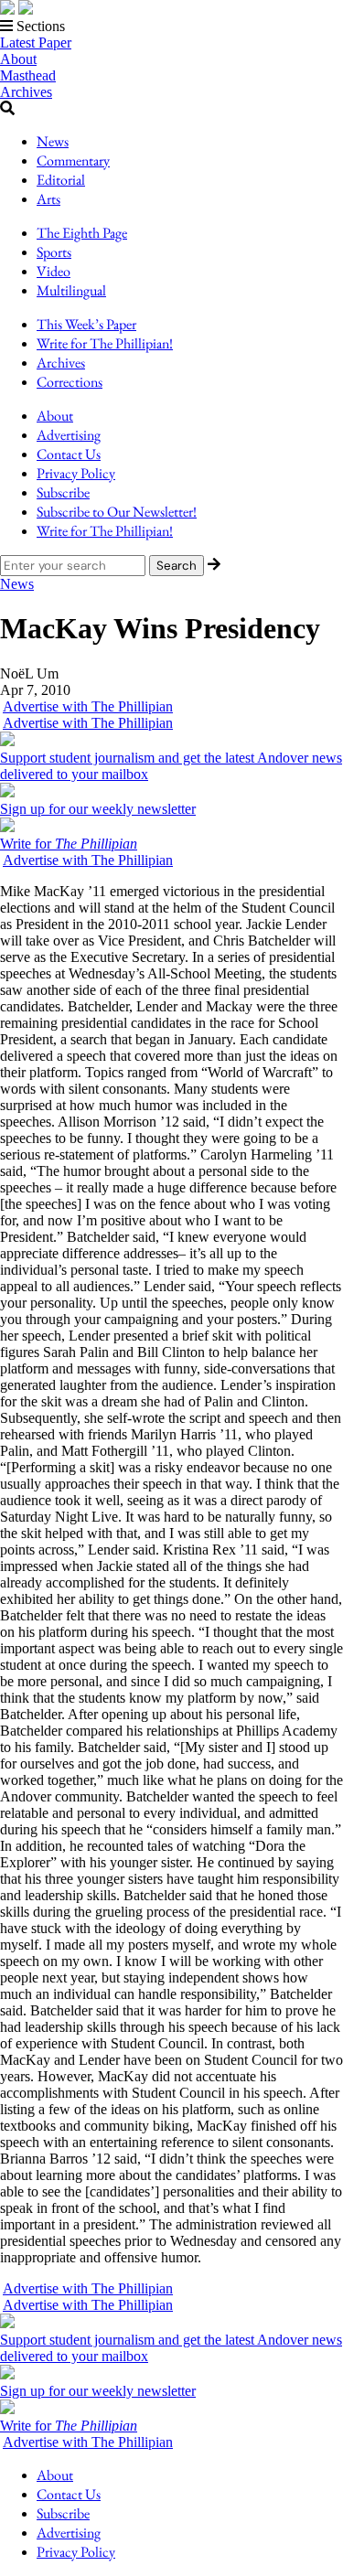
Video (54, 271)
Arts (48, 199)
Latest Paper (36, 43)
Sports (54, 252)
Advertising (69, 435)
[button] (171, 27)
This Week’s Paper (86, 324)
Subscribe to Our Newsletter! (117, 512)
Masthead (28, 75)
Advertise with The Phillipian (88, 706)
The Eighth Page (82, 233)
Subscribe (63, 492)
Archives (26, 92)
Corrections (70, 382)
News (53, 141)
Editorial (61, 180)
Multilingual (71, 290)
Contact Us (69, 454)
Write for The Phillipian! (105, 343)
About (18, 59)
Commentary (73, 160)
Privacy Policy (76, 473)
